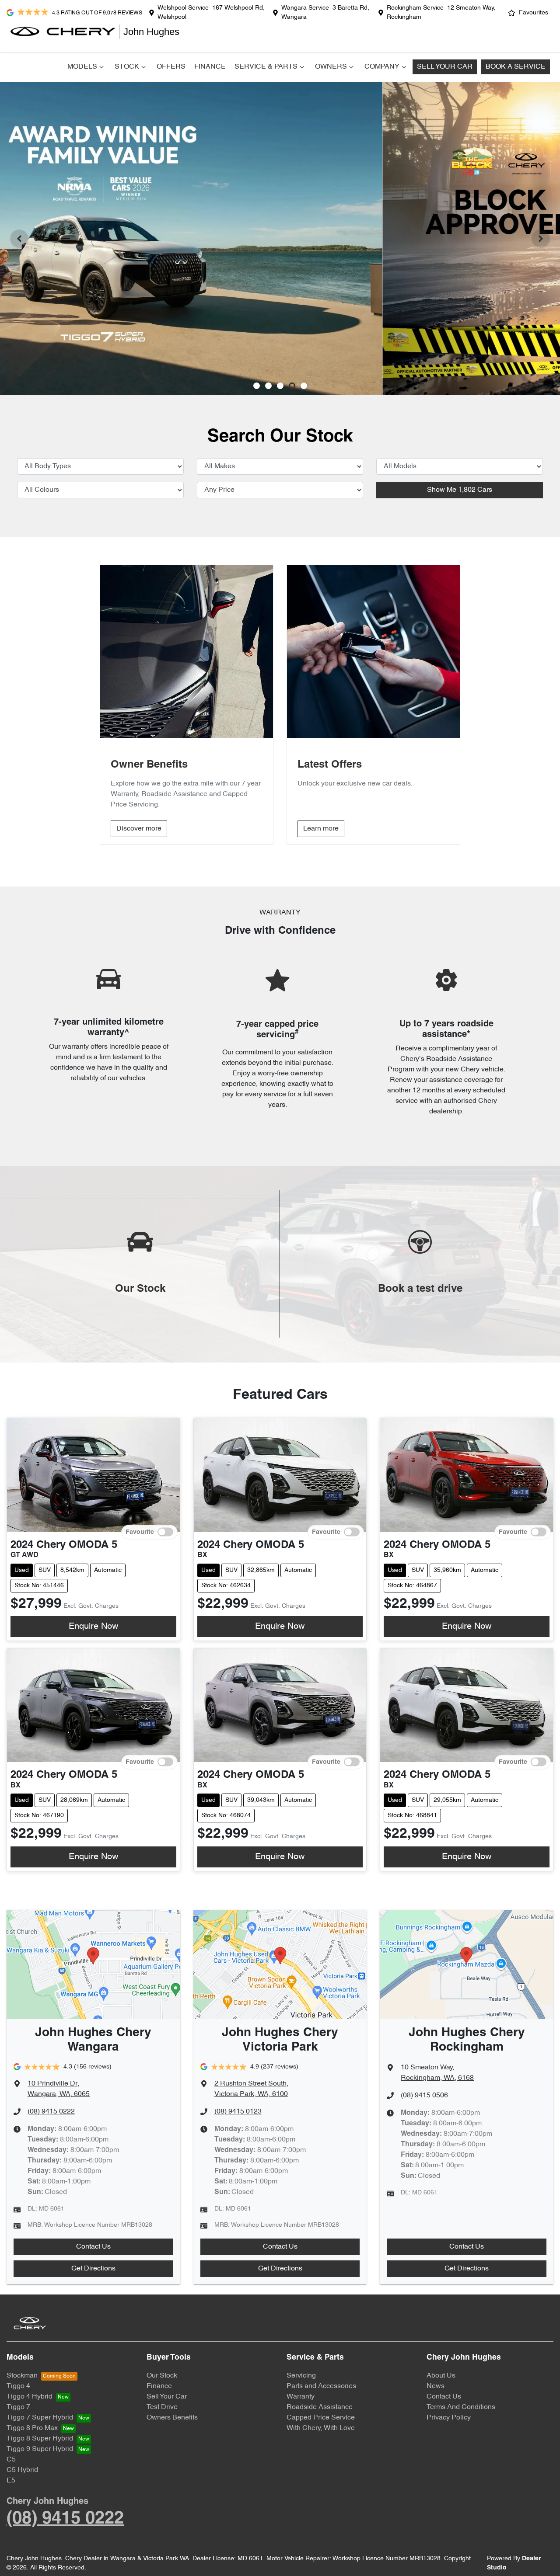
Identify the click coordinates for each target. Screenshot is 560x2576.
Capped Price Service (321, 2418)
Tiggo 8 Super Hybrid (40, 2439)
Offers (171, 67)
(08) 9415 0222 (51, 2112)
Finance (210, 67)
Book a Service (516, 67)
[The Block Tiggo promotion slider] (292, 386)
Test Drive (162, 2407)
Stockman (22, 2376)
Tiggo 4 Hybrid (30, 2397)
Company (382, 67)
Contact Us (93, 2247)
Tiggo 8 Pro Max (32, 2428)
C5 (11, 2460)
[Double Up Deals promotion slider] (268, 386)
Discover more (139, 829)
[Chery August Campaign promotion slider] (257, 386)
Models (82, 67)
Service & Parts (266, 67)
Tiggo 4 (18, 2386)
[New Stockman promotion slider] (304, 386)
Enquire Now (93, 1627)
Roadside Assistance (320, 2407)
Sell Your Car (445, 67)
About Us (441, 2376)
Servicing (301, 2376)
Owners (331, 67)
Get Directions (93, 2269)
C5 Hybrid (22, 2470)
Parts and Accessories (321, 2386)
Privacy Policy (449, 2418)
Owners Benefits (172, 2418)
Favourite (140, 1532)
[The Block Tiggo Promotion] (280, 238)
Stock (127, 67)
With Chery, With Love (321, 2428)
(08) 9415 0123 (238, 2112)
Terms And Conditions (461, 2407)
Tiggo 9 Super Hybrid (40, 2449)
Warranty (301, 2397)
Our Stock (162, 2376)
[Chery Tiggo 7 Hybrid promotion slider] (280, 386)
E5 (11, 2481)
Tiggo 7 (18, 2407)
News (436, 2386)
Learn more (321, 829)
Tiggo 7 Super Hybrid (40, 2418)
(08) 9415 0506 (424, 2096)
